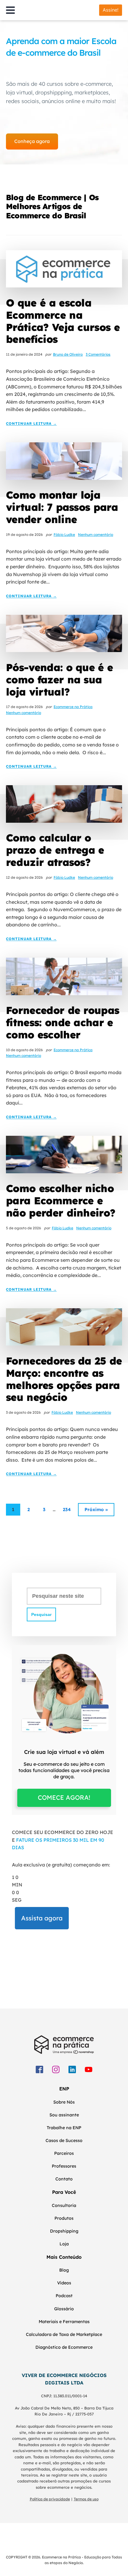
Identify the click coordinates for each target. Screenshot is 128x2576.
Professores (64, 2166)
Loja (64, 2244)
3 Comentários (98, 354)
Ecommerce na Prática (73, 707)
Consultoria (64, 2205)
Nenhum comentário (96, 535)
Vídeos (64, 2283)
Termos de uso (86, 2499)
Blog (64, 2270)
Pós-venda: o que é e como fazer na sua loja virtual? (59, 680)
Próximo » (96, 1509)
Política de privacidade (50, 2499)
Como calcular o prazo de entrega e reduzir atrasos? (55, 850)
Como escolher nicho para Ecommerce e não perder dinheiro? (61, 1201)
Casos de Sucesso (64, 2141)
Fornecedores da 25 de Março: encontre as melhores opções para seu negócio (64, 1379)
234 (67, 1509)
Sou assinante (64, 2115)
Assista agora (42, 1918)
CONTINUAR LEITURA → (31, 424)
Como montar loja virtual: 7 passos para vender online (62, 507)
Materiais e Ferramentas (64, 2322)
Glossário (64, 2309)
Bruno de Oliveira (68, 354)
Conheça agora (32, 141)
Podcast (64, 2296)
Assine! (111, 10)
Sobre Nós (64, 2102)
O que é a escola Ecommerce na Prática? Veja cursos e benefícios (63, 321)
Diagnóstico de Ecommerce (64, 2347)
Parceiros (64, 2153)
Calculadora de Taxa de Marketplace (64, 2334)
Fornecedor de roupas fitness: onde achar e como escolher (63, 1022)
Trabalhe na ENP (64, 2128)
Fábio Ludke (64, 535)
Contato (64, 2179)
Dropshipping (64, 2231)
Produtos (64, 2218)
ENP (64, 2089)
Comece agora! (64, 1797)
